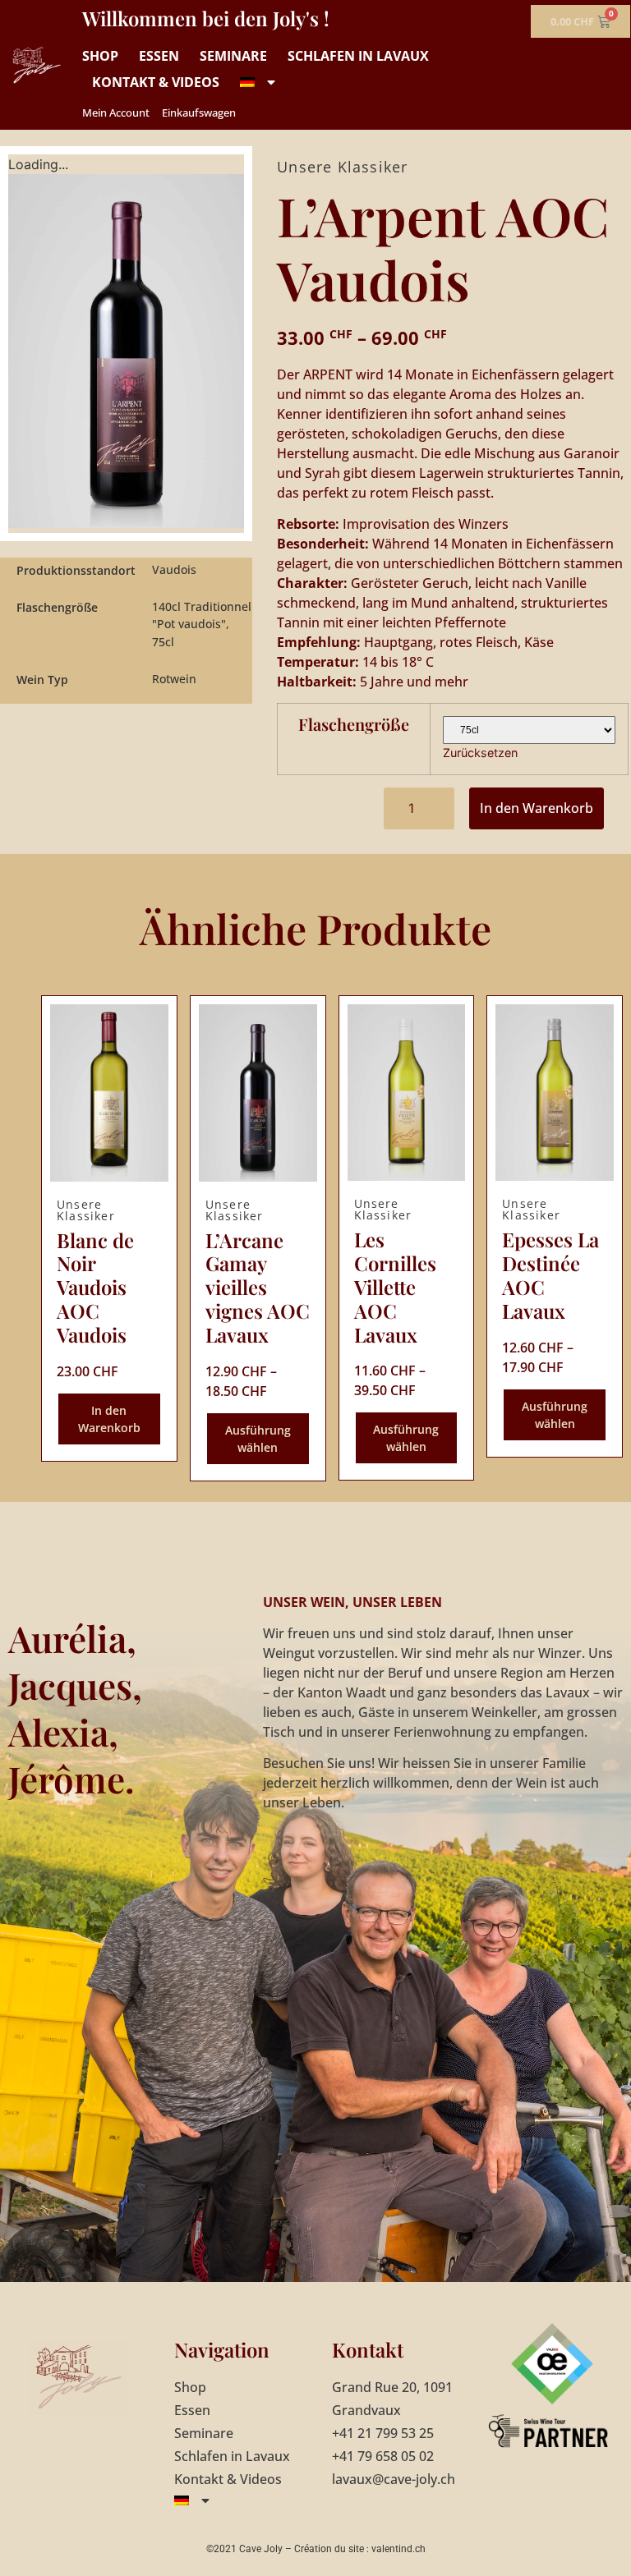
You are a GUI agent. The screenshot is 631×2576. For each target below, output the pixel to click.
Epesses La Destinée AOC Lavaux (550, 1274)
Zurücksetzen (480, 753)
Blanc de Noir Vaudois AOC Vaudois (95, 1287)
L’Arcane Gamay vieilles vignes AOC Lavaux (258, 1287)
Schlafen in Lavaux (358, 56)
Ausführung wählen (258, 1439)
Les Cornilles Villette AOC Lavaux (395, 1286)
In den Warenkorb (537, 808)
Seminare (233, 56)
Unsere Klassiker (342, 167)
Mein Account (116, 112)
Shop (100, 56)
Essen (159, 56)
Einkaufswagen (199, 112)
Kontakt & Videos (156, 82)
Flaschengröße (354, 724)
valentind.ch (398, 2549)
